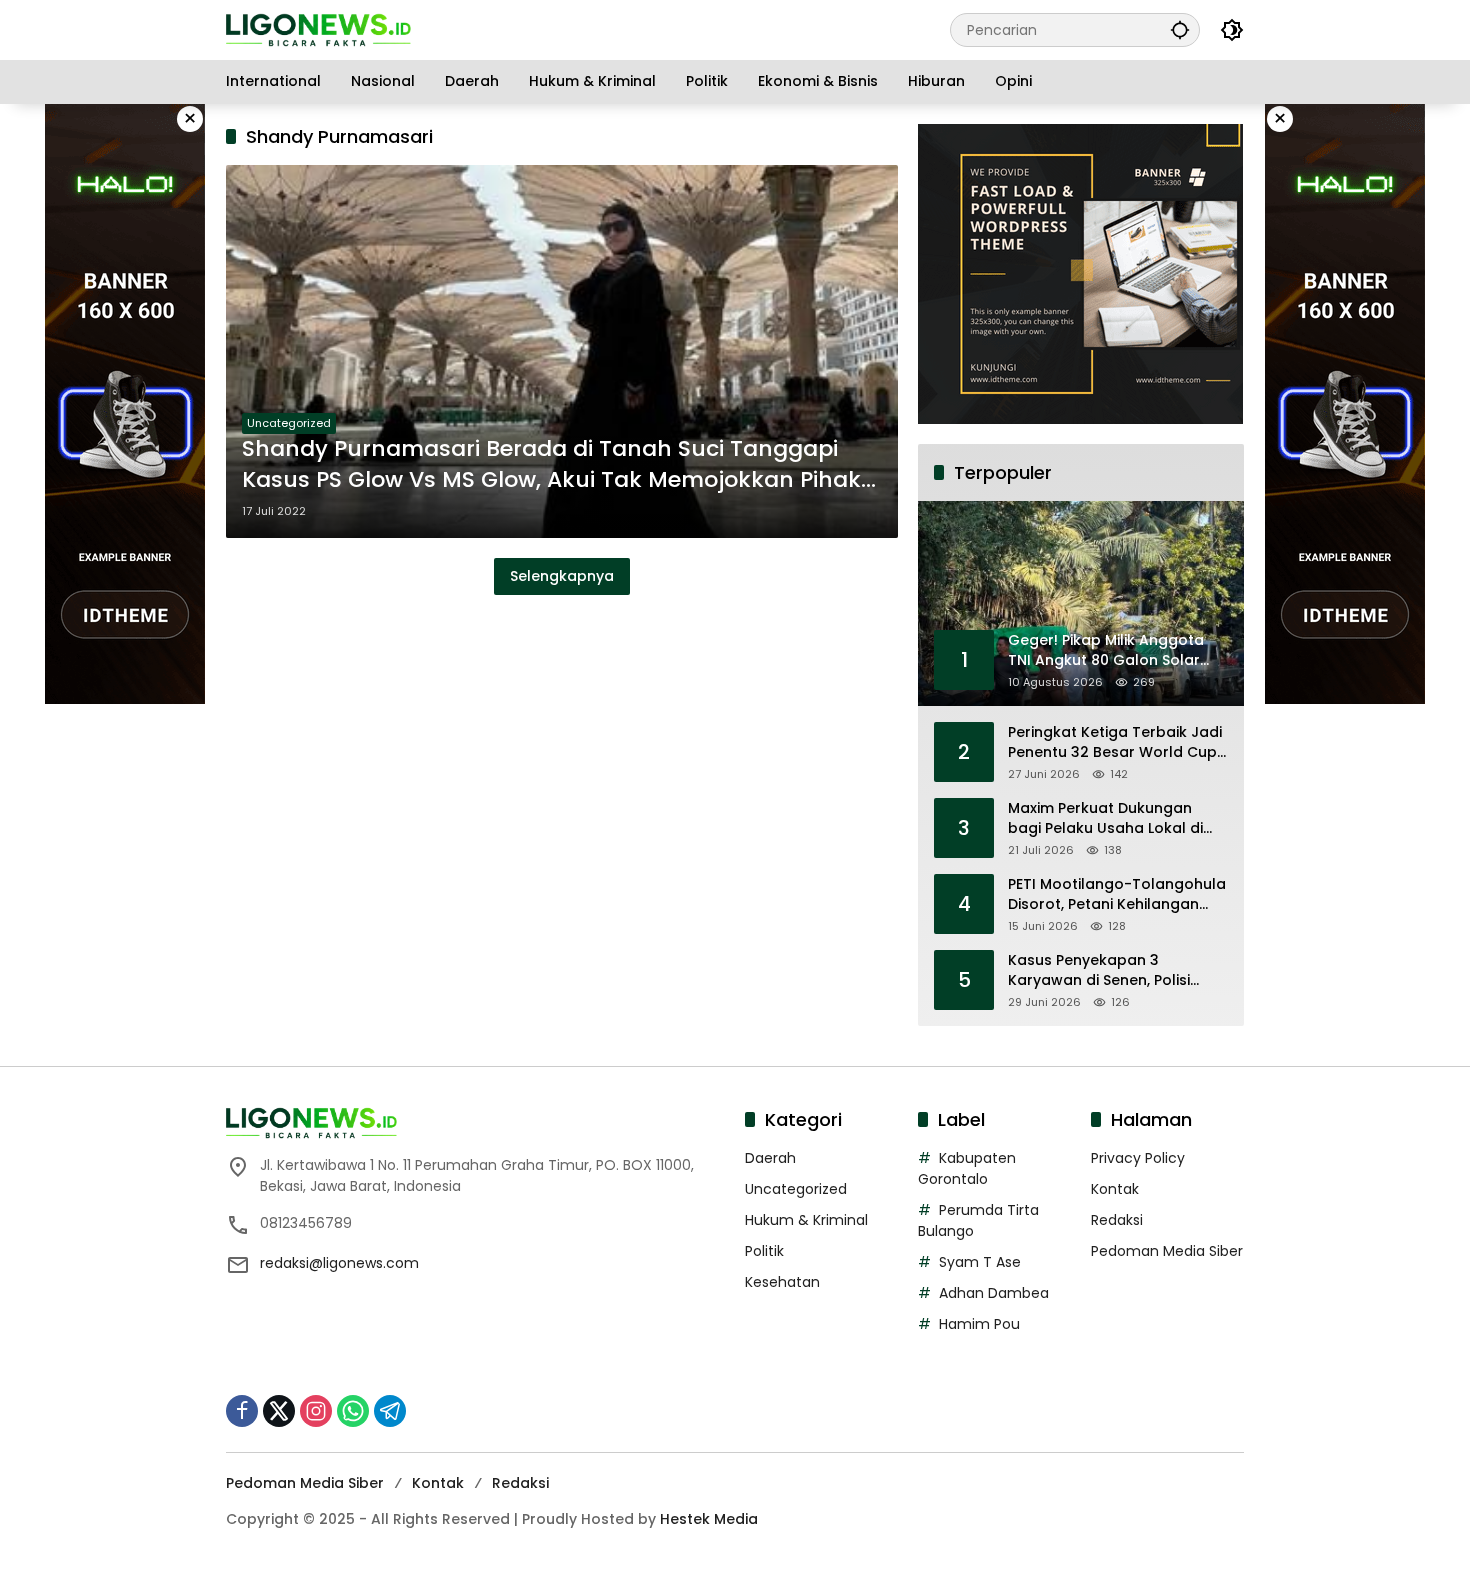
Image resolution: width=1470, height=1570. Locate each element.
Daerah (770, 1158)
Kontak (1115, 1189)
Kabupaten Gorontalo (967, 1168)
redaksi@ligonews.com (339, 1263)
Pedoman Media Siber (1167, 1251)
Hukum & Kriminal (806, 1220)
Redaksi (1117, 1220)
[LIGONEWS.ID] (318, 29)
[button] (1180, 29)
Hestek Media (709, 1519)
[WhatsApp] (353, 1411)
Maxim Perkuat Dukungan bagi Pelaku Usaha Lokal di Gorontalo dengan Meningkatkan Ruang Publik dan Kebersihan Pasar (1108, 818)
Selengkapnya (562, 576)
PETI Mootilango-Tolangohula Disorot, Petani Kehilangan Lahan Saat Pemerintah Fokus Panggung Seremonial (1117, 894)
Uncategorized (289, 423)
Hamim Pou (979, 1324)
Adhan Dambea (994, 1293)
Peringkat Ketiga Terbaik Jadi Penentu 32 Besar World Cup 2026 (1115, 742)
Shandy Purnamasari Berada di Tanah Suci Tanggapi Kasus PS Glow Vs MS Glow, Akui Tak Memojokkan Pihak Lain (551, 465)
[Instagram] (316, 1411)
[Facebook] (242, 1411)
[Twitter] (279, 1411)
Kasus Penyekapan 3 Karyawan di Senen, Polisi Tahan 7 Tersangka (1099, 970)
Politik (764, 1251)
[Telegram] (390, 1411)
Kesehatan (782, 1282)
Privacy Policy (1138, 1158)
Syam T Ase (980, 1262)
